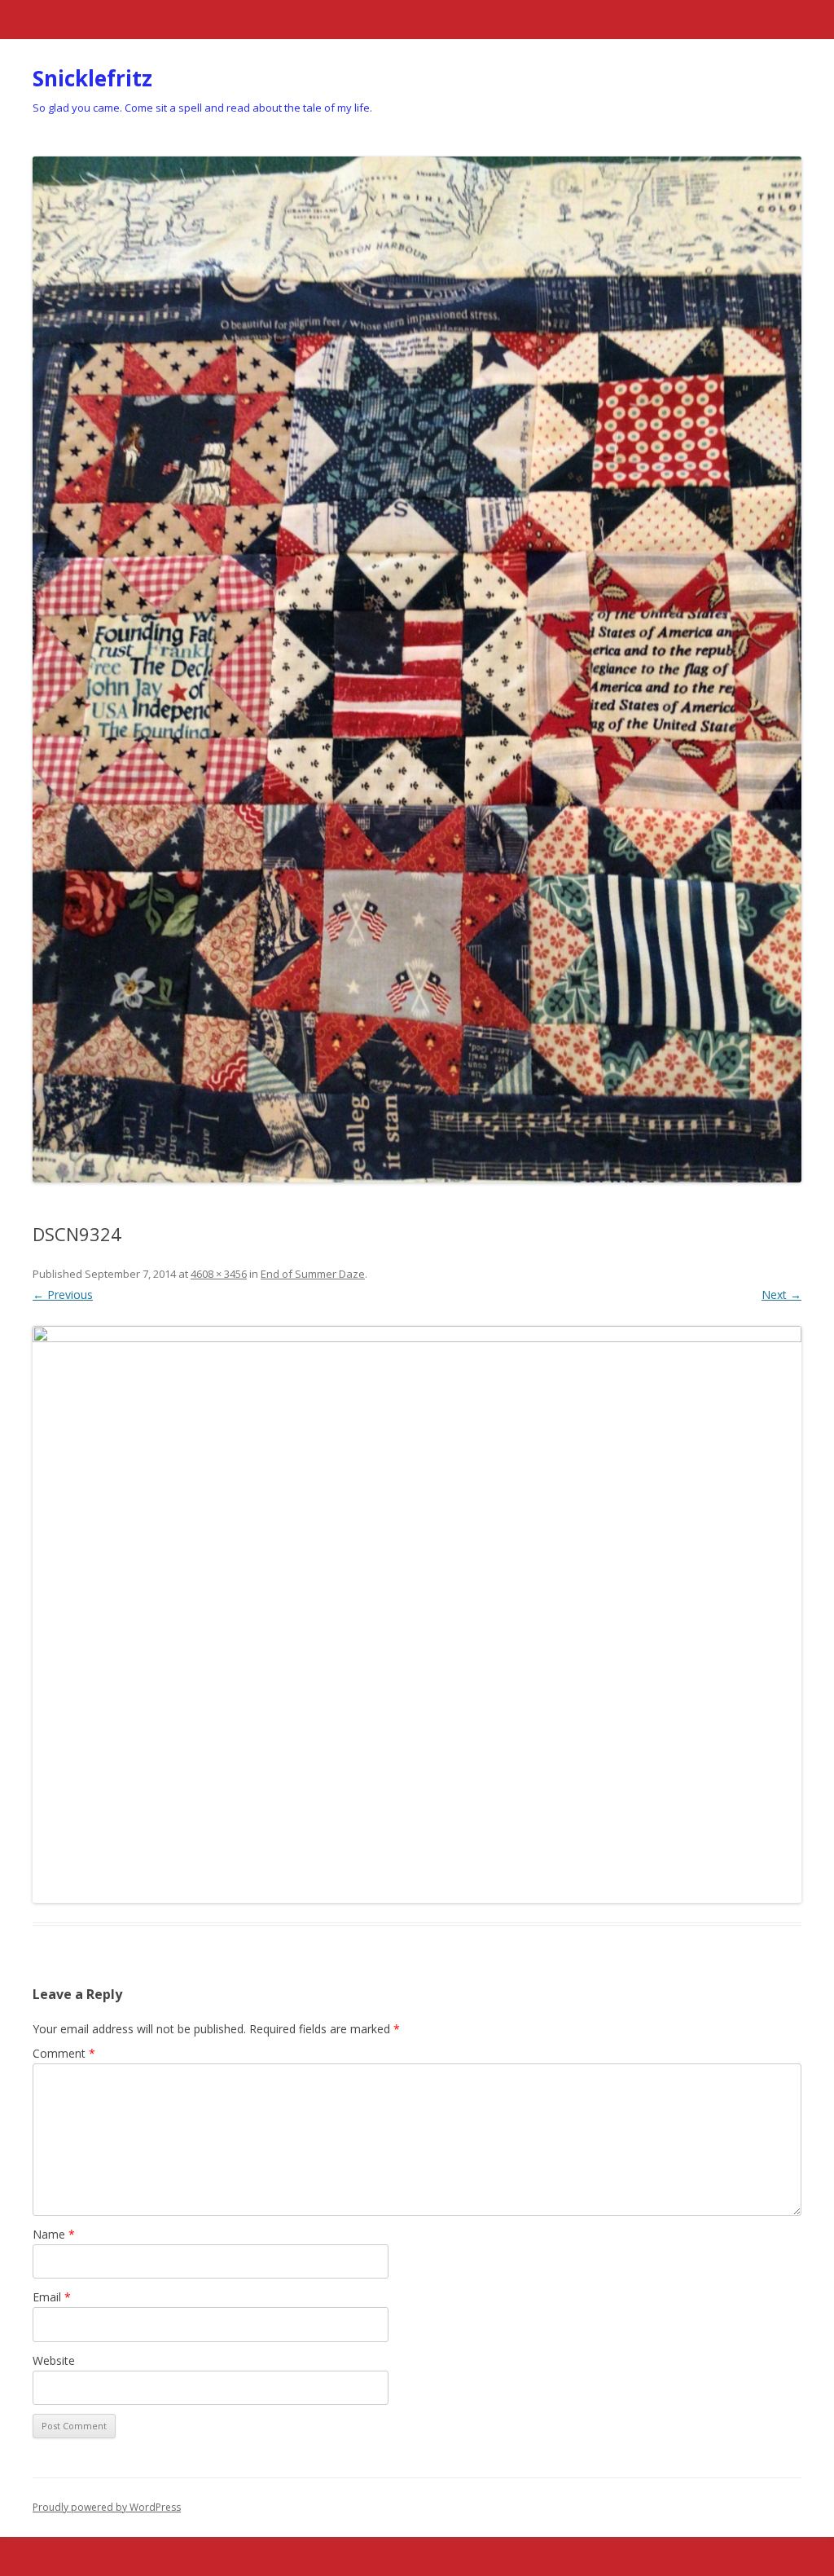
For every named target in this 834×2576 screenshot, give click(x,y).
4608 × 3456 (219, 1274)
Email (52, 2297)
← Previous (63, 1295)
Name (54, 2234)
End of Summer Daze (313, 1274)
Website (54, 2360)
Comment (64, 2053)
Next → (781, 1295)
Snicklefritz (92, 78)
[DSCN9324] (417, 1614)
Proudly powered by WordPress (107, 2507)
